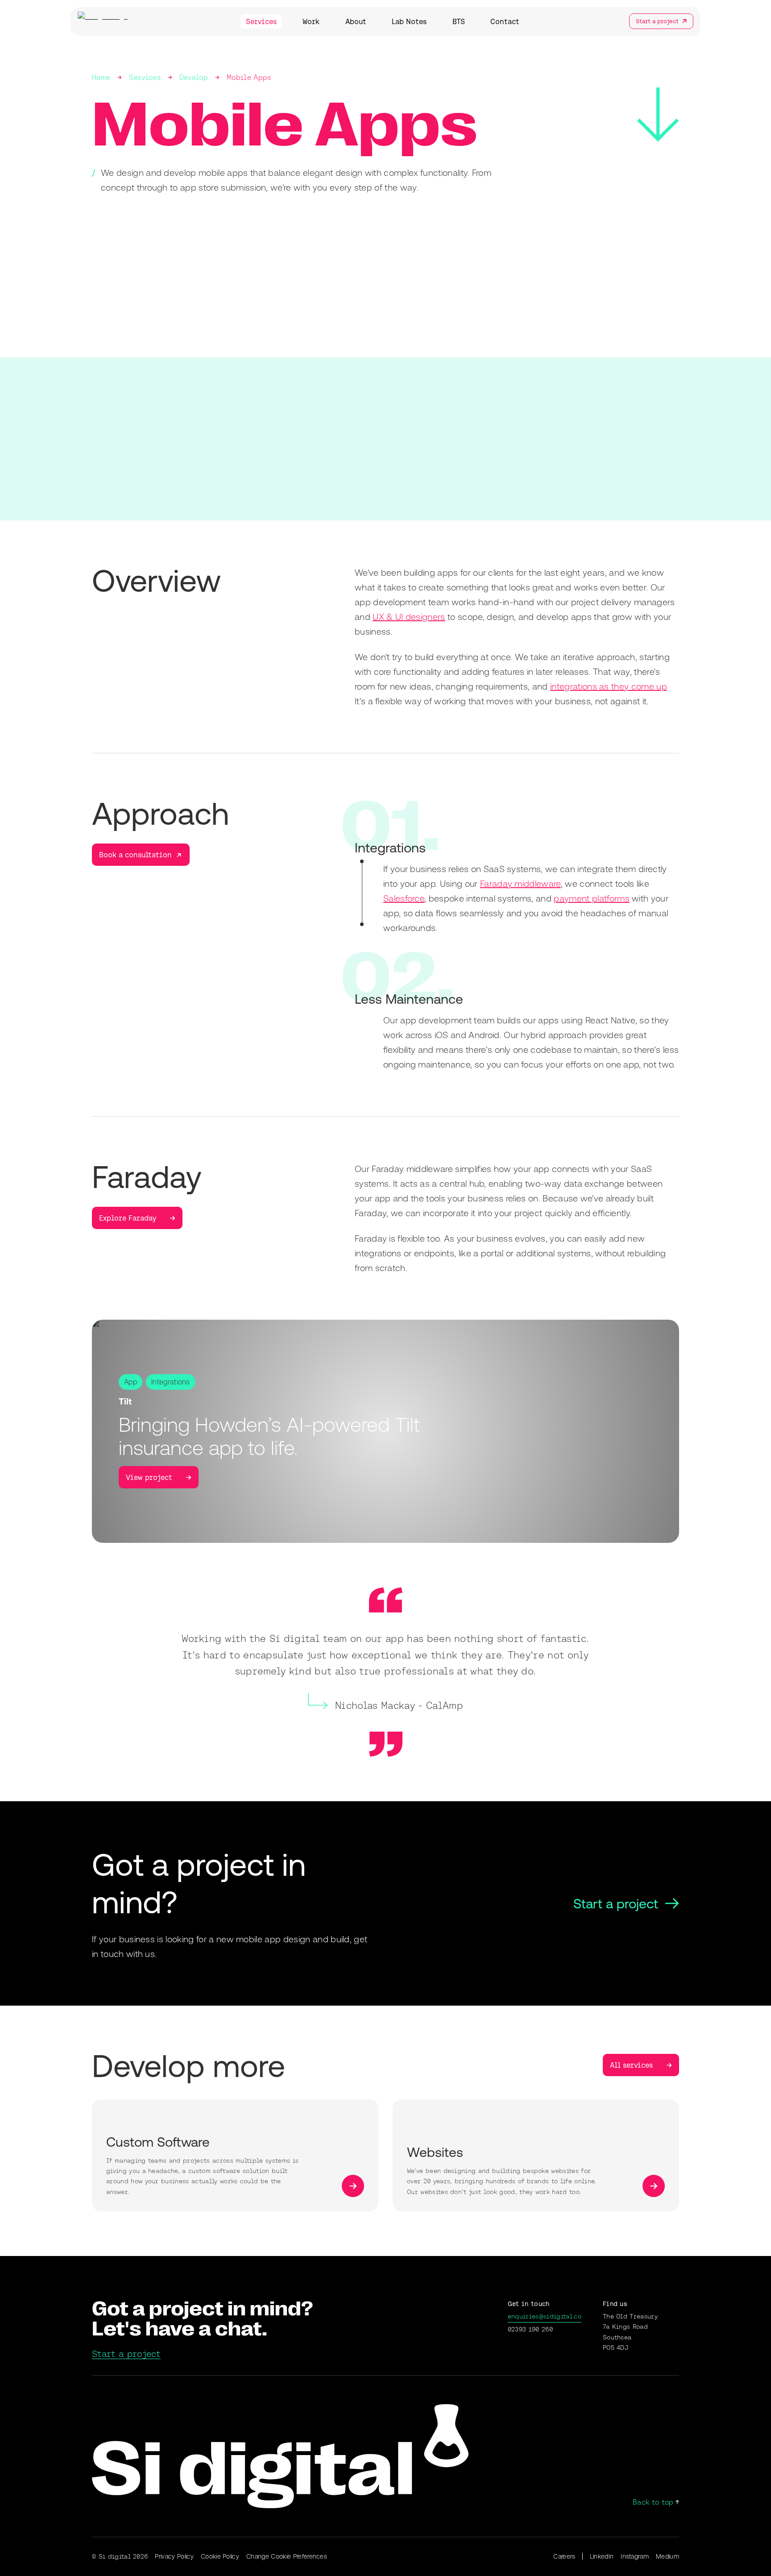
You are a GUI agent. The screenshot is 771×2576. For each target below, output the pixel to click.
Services (261, 21)
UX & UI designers (409, 617)
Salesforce (404, 898)
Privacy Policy (174, 2556)
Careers (564, 2556)
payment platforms (591, 898)
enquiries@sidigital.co (545, 2316)
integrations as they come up (608, 686)
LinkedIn (602, 2556)
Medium (667, 2556)
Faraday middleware (520, 883)
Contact (505, 21)
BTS (459, 21)
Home (101, 77)
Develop (194, 77)
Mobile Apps (249, 77)
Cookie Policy (220, 2556)
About (356, 21)
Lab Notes (409, 21)
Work (311, 21)
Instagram (635, 2556)
